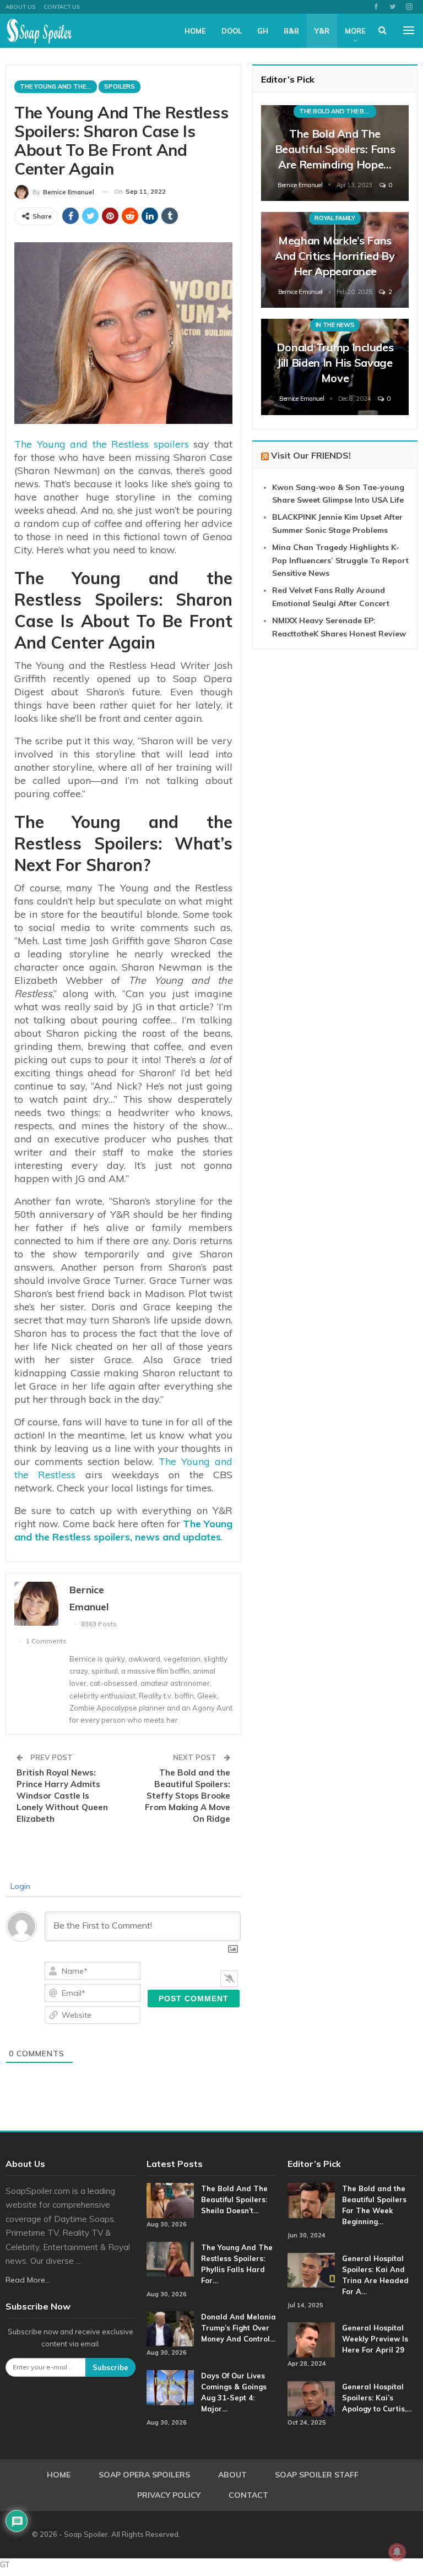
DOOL (232, 31)
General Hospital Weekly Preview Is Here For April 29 (375, 2339)
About (232, 2475)
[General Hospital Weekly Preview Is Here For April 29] (311, 2340)
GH (263, 31)
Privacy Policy (169, 2495)
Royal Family (335, 218)
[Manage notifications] (397, 2552)
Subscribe (110, 2367)
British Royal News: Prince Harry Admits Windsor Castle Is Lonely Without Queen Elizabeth (62, 1796)
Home (195, 31)
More (355, 31)
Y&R (322, 31)
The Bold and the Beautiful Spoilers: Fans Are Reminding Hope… (335, 149)
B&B (291, 31)
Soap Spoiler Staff (317, 2475)
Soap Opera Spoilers (144, 2475)
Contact (248, 2495)
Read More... (28, 2280)
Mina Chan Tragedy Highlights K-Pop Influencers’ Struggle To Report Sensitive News (340, 560)
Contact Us (62, 7)
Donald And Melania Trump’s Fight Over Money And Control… (238, 2328)
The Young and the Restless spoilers (102, 444)
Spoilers (120, 86)
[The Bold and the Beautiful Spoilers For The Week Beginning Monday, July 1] (311, 2201)
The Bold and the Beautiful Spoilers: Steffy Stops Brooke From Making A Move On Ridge (188, 1796)
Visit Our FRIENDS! (311, 455)
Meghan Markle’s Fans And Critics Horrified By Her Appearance (335, 256)
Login (19, 1886)
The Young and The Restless (58, 86)
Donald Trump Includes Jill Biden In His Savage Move (335, 363)
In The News (335, 325)
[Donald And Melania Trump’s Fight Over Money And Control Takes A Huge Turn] (170, 2329)
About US (20, 7)
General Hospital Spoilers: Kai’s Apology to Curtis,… (377, 2398)
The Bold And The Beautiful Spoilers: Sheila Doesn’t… (234, 2199)
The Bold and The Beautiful (338, 111)
